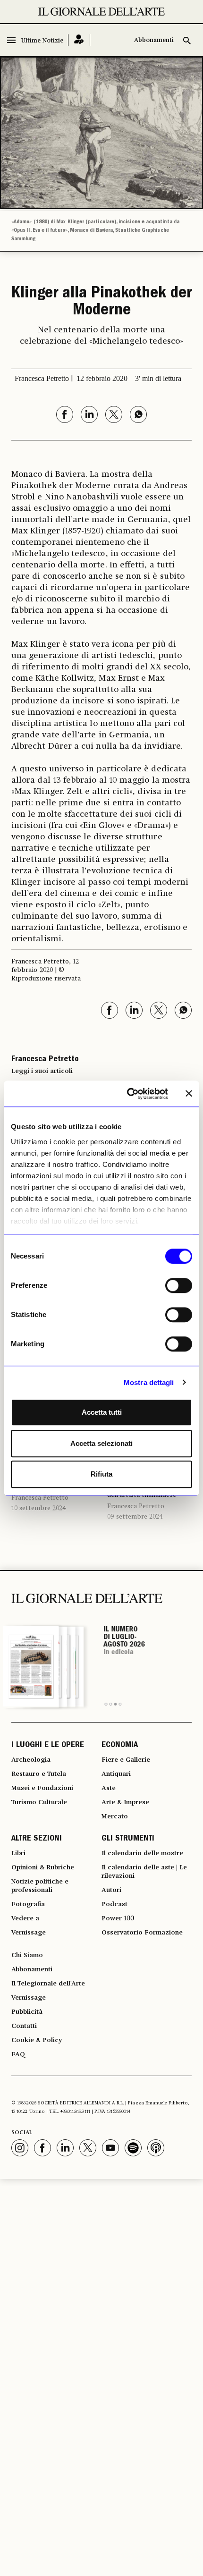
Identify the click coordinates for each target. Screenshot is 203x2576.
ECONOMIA (120, 1746)
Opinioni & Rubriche (43, 1867)
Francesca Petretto (40, 1498)
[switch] (179, 1285)
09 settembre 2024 (135, 1517)
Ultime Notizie (42, 41)
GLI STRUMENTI (128, 1839)
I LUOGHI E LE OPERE (48, 1746)
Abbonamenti (154, 40)
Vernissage (29, 1933)
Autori (111, 1890)
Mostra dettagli (149, 1382)
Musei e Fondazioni (42, 1788)
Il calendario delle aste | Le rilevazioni (144, 1872)
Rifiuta (101, 1474)
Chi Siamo (27, 1955)
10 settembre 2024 (39, 1508)
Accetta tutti (102, 1412)
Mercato (115, 1816)
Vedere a (25, 1918)
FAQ (18, 2054)
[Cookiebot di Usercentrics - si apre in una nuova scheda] (128, 1094)
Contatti (24, 2026)
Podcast (114, 1904)
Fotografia (28, 1904)
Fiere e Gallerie (126, 1760)
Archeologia (31, 1760)
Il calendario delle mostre (142, 1853)
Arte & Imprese (125, 1802)
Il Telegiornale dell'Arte (48, 1984)
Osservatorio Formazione (142, 1933)
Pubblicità (27, 2012)
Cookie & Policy (37, 2040)
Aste (109, 1788)
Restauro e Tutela (39, 1774)
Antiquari (116, 1774)
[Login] (79, 40)
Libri (18, 1853)
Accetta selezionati (101, 1443)
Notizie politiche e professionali (40, 1886)
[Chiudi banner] (189, 1094)
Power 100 (118, 1918)
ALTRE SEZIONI (37, 1839)
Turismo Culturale (39, 1802)
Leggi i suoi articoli (42, 1071)
